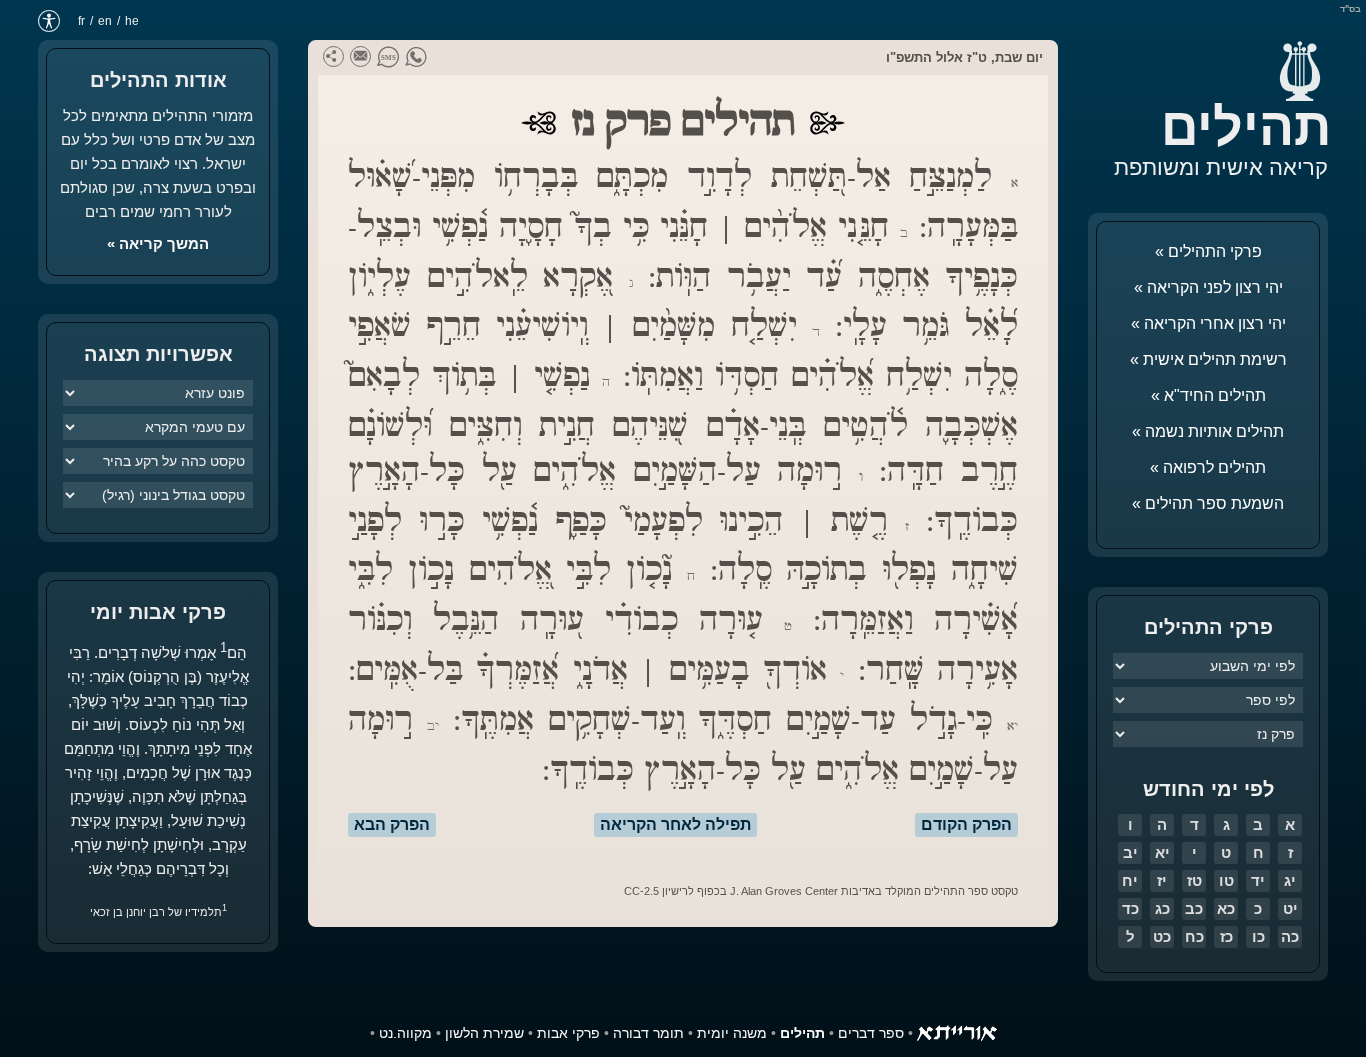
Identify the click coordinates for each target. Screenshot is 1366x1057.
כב (1194, 908)
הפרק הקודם (966, 824)
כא (1226, 908)
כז (1226, 936)
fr (81, 21)
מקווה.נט (405, 1033)
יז (1162, 880)
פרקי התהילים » (1208, 251)
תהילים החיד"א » (1208, 395)
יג (1290, 880)
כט (1162, 936)
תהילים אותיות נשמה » (1208, 431)
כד (1130, 908)
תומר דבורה (648, 1033)
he (132, 21)
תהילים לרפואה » (1208, 467)
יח (1130, 880)
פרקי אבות (568, 1033)
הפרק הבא (392, 824)
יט (1290, 908)
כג (1162, 908)
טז (1194, 880)
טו (1226, 880)
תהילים (1246, 127)
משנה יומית (732, 1033)
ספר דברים (871, 1033)
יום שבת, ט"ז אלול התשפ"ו (964, 57)
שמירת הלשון (484, 1033)
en (105, 21)
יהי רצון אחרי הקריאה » (1208, 323)
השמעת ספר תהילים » (1208, 503)
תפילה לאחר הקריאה (675, 824)
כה (1290, 936)
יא (1162, 852)
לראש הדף (60, 997)
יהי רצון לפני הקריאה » (1208, 287)
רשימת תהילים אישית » (1208, 359)
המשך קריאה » (158, 243)
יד (1258, 880)
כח (1194, 936)
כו (1258, 936)
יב (1130, 852)
